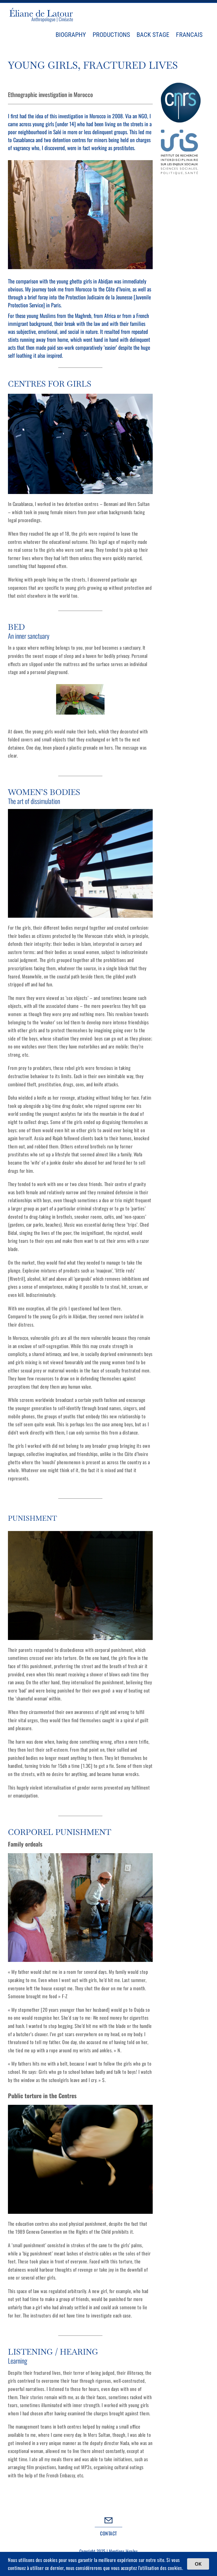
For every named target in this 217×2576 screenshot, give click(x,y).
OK (198, 2564)
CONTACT (108, 2533)
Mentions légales (123, 2551)
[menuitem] (189, 35)
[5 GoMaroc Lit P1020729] (80, 699)
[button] (12, 699)
